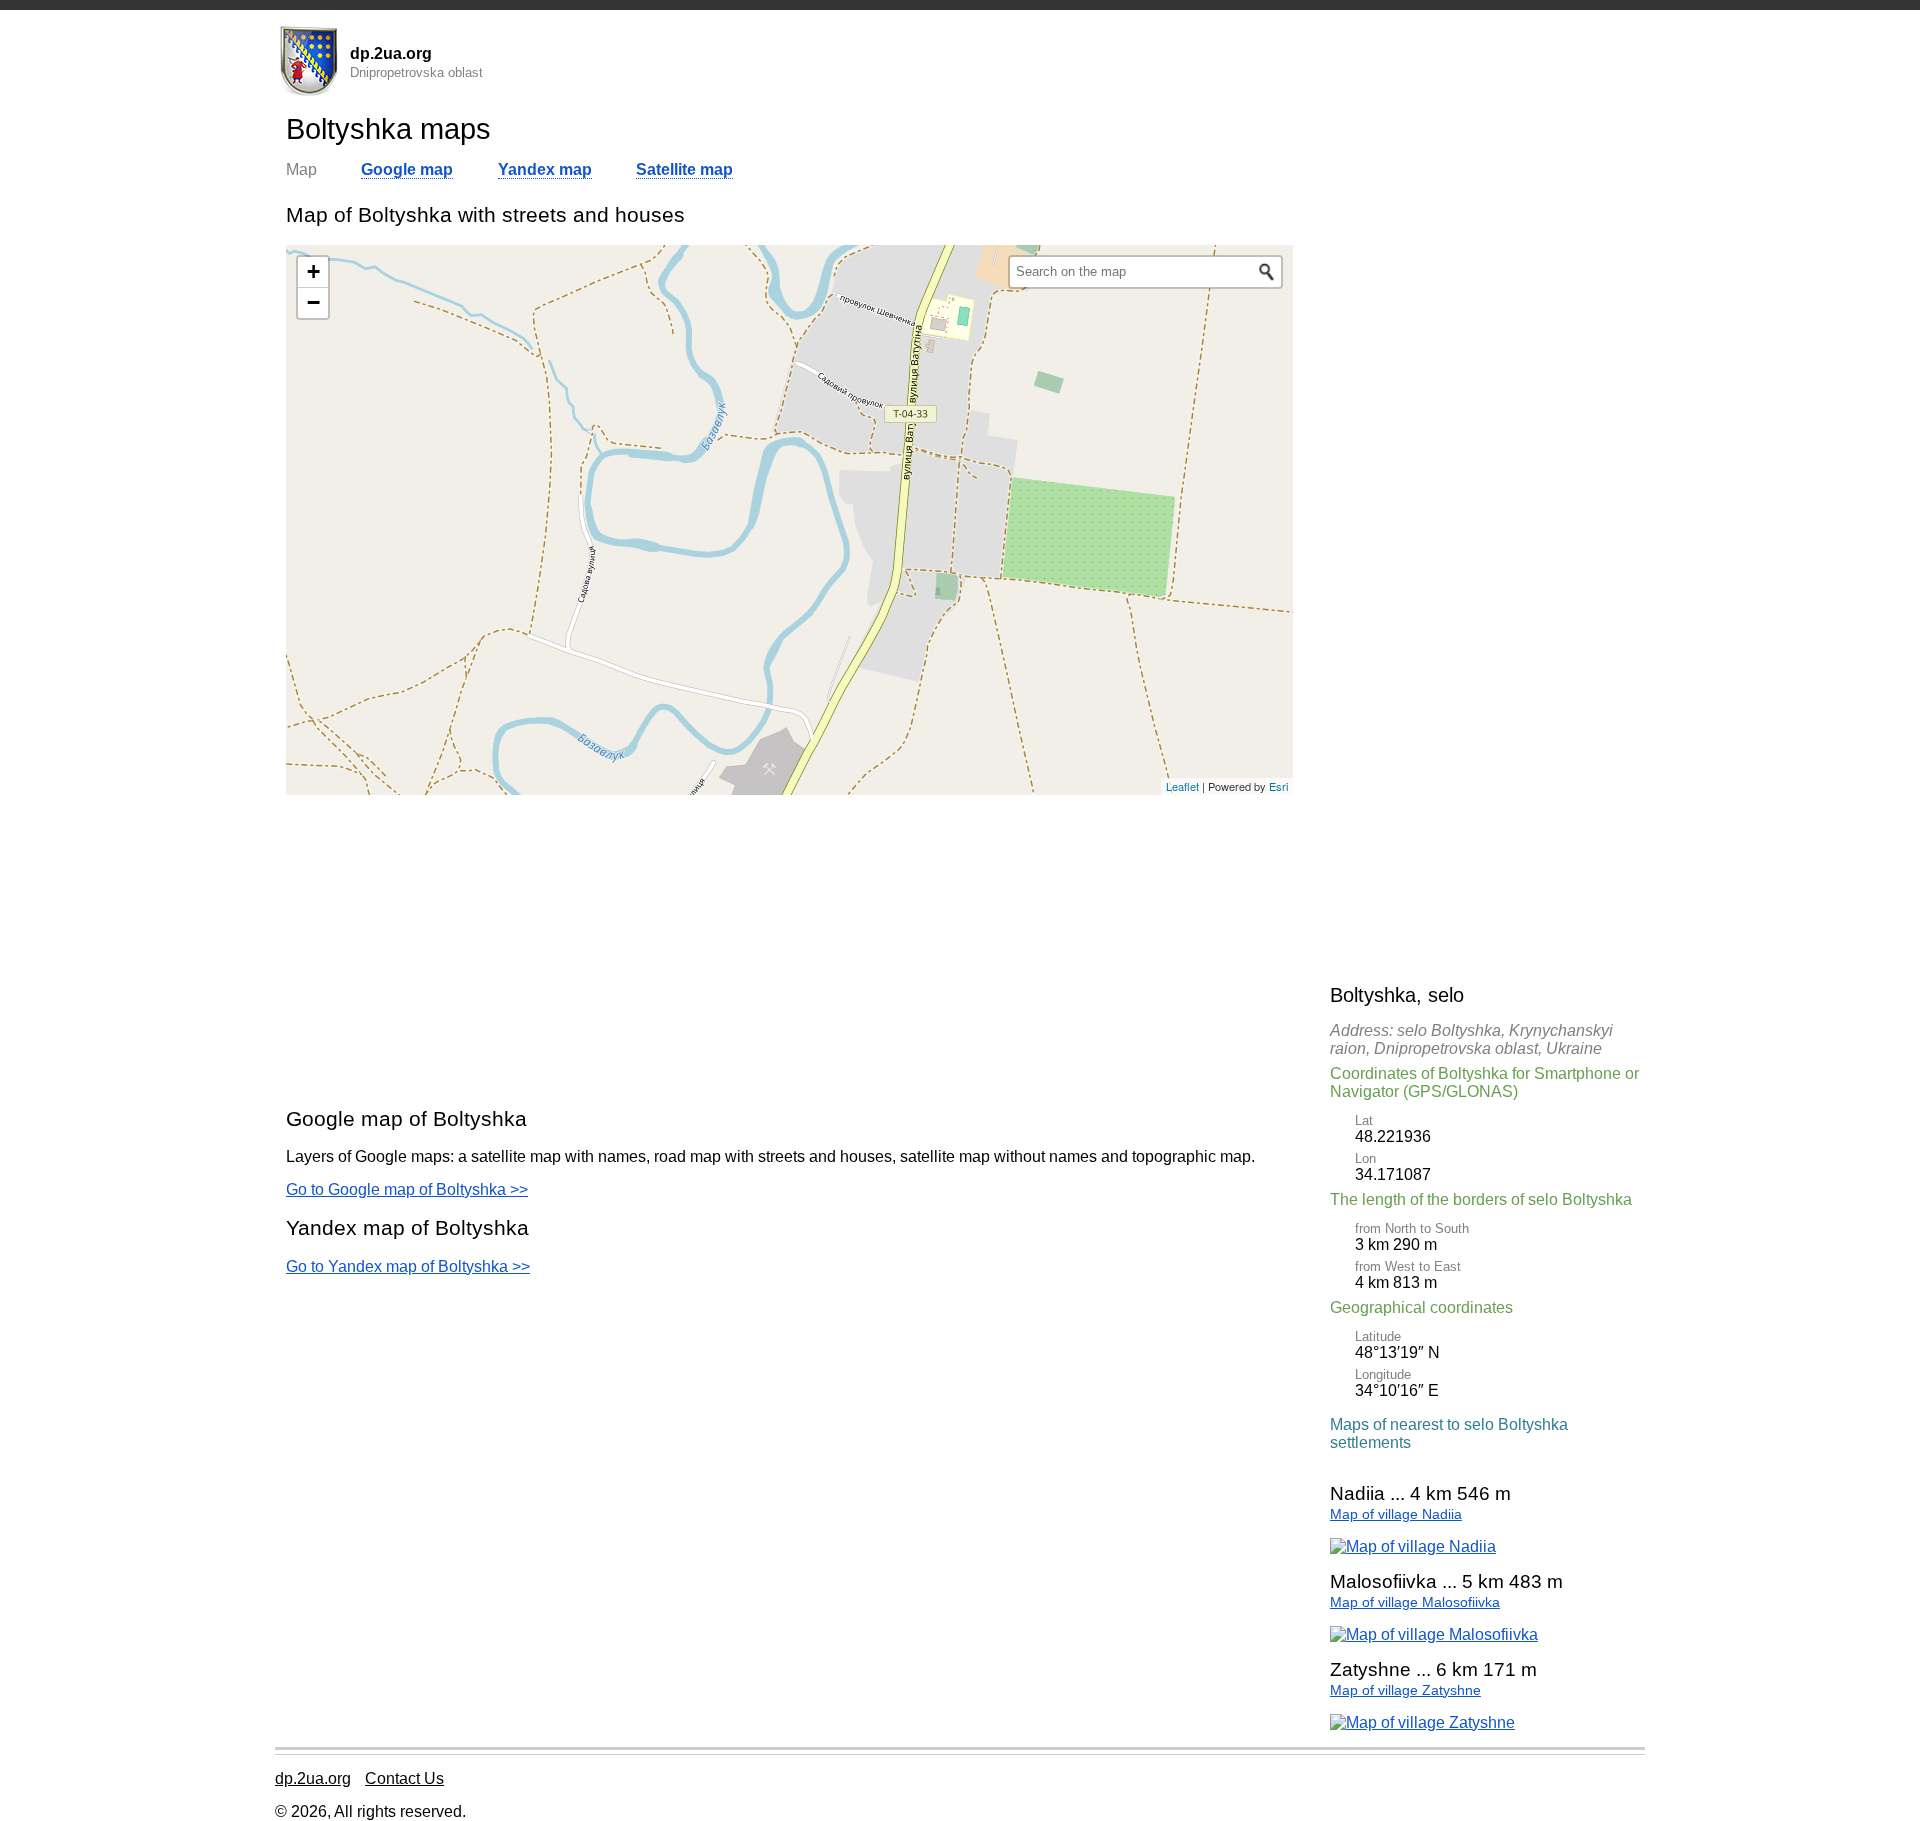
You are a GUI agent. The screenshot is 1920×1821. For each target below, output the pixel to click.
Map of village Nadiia (1396, 1514)
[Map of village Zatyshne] (1422, 1722)
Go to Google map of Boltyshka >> (407, 1189)
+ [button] (313, 271)
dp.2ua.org (313, 1778)
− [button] (313, 302)
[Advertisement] (789, 950)
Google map (407, 169)
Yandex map (545, 169)
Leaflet (1182, 786)
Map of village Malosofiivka (1415, 1602)
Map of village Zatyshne (1405, 1690)
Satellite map (684, 169)
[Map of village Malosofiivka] (1434, 1634)
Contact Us (404, 1778)
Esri (1278, 786)
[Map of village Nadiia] (1413, 1546)
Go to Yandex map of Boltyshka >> (408, 1266)
